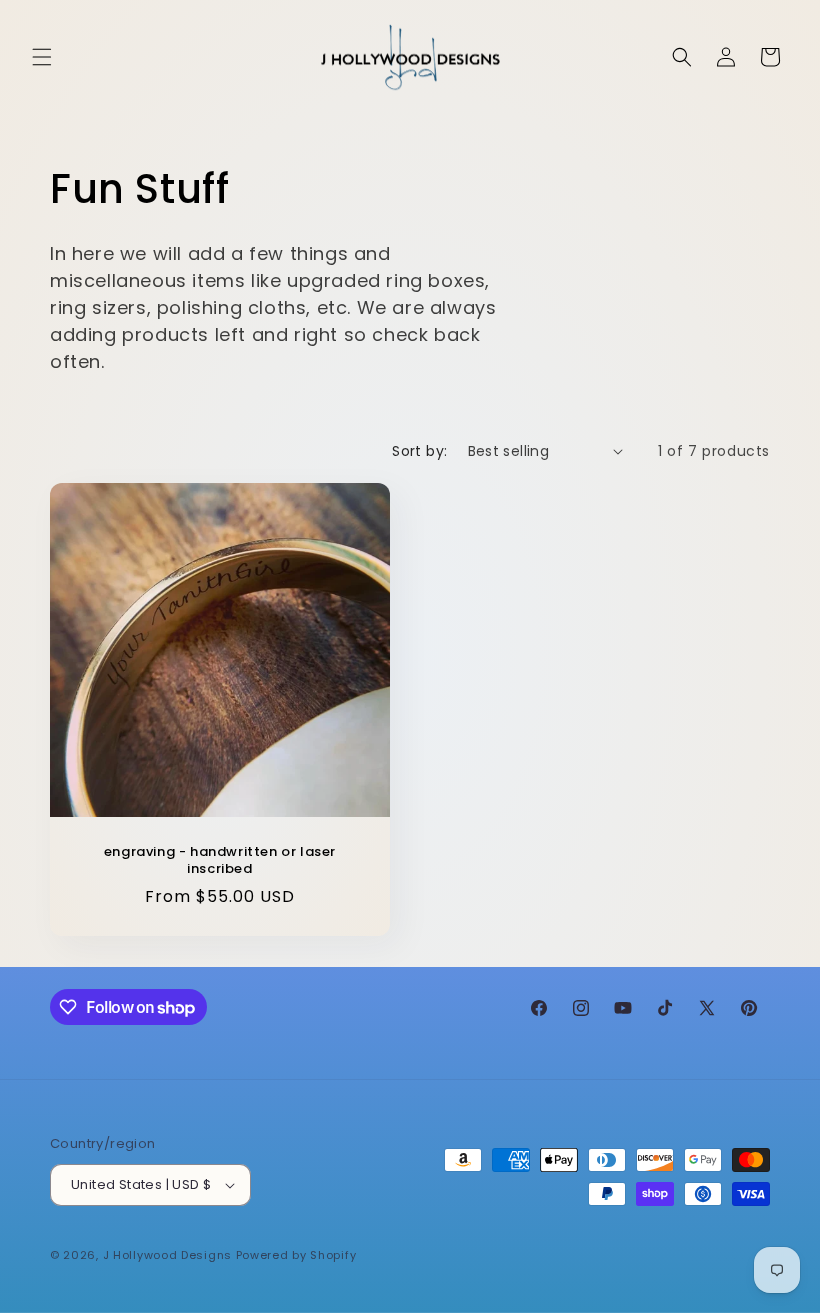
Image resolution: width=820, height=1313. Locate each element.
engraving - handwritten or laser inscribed (220, 860)
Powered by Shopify (296, 1255)
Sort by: (419, 451)
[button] (42, 57)
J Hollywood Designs (167, 1255)
